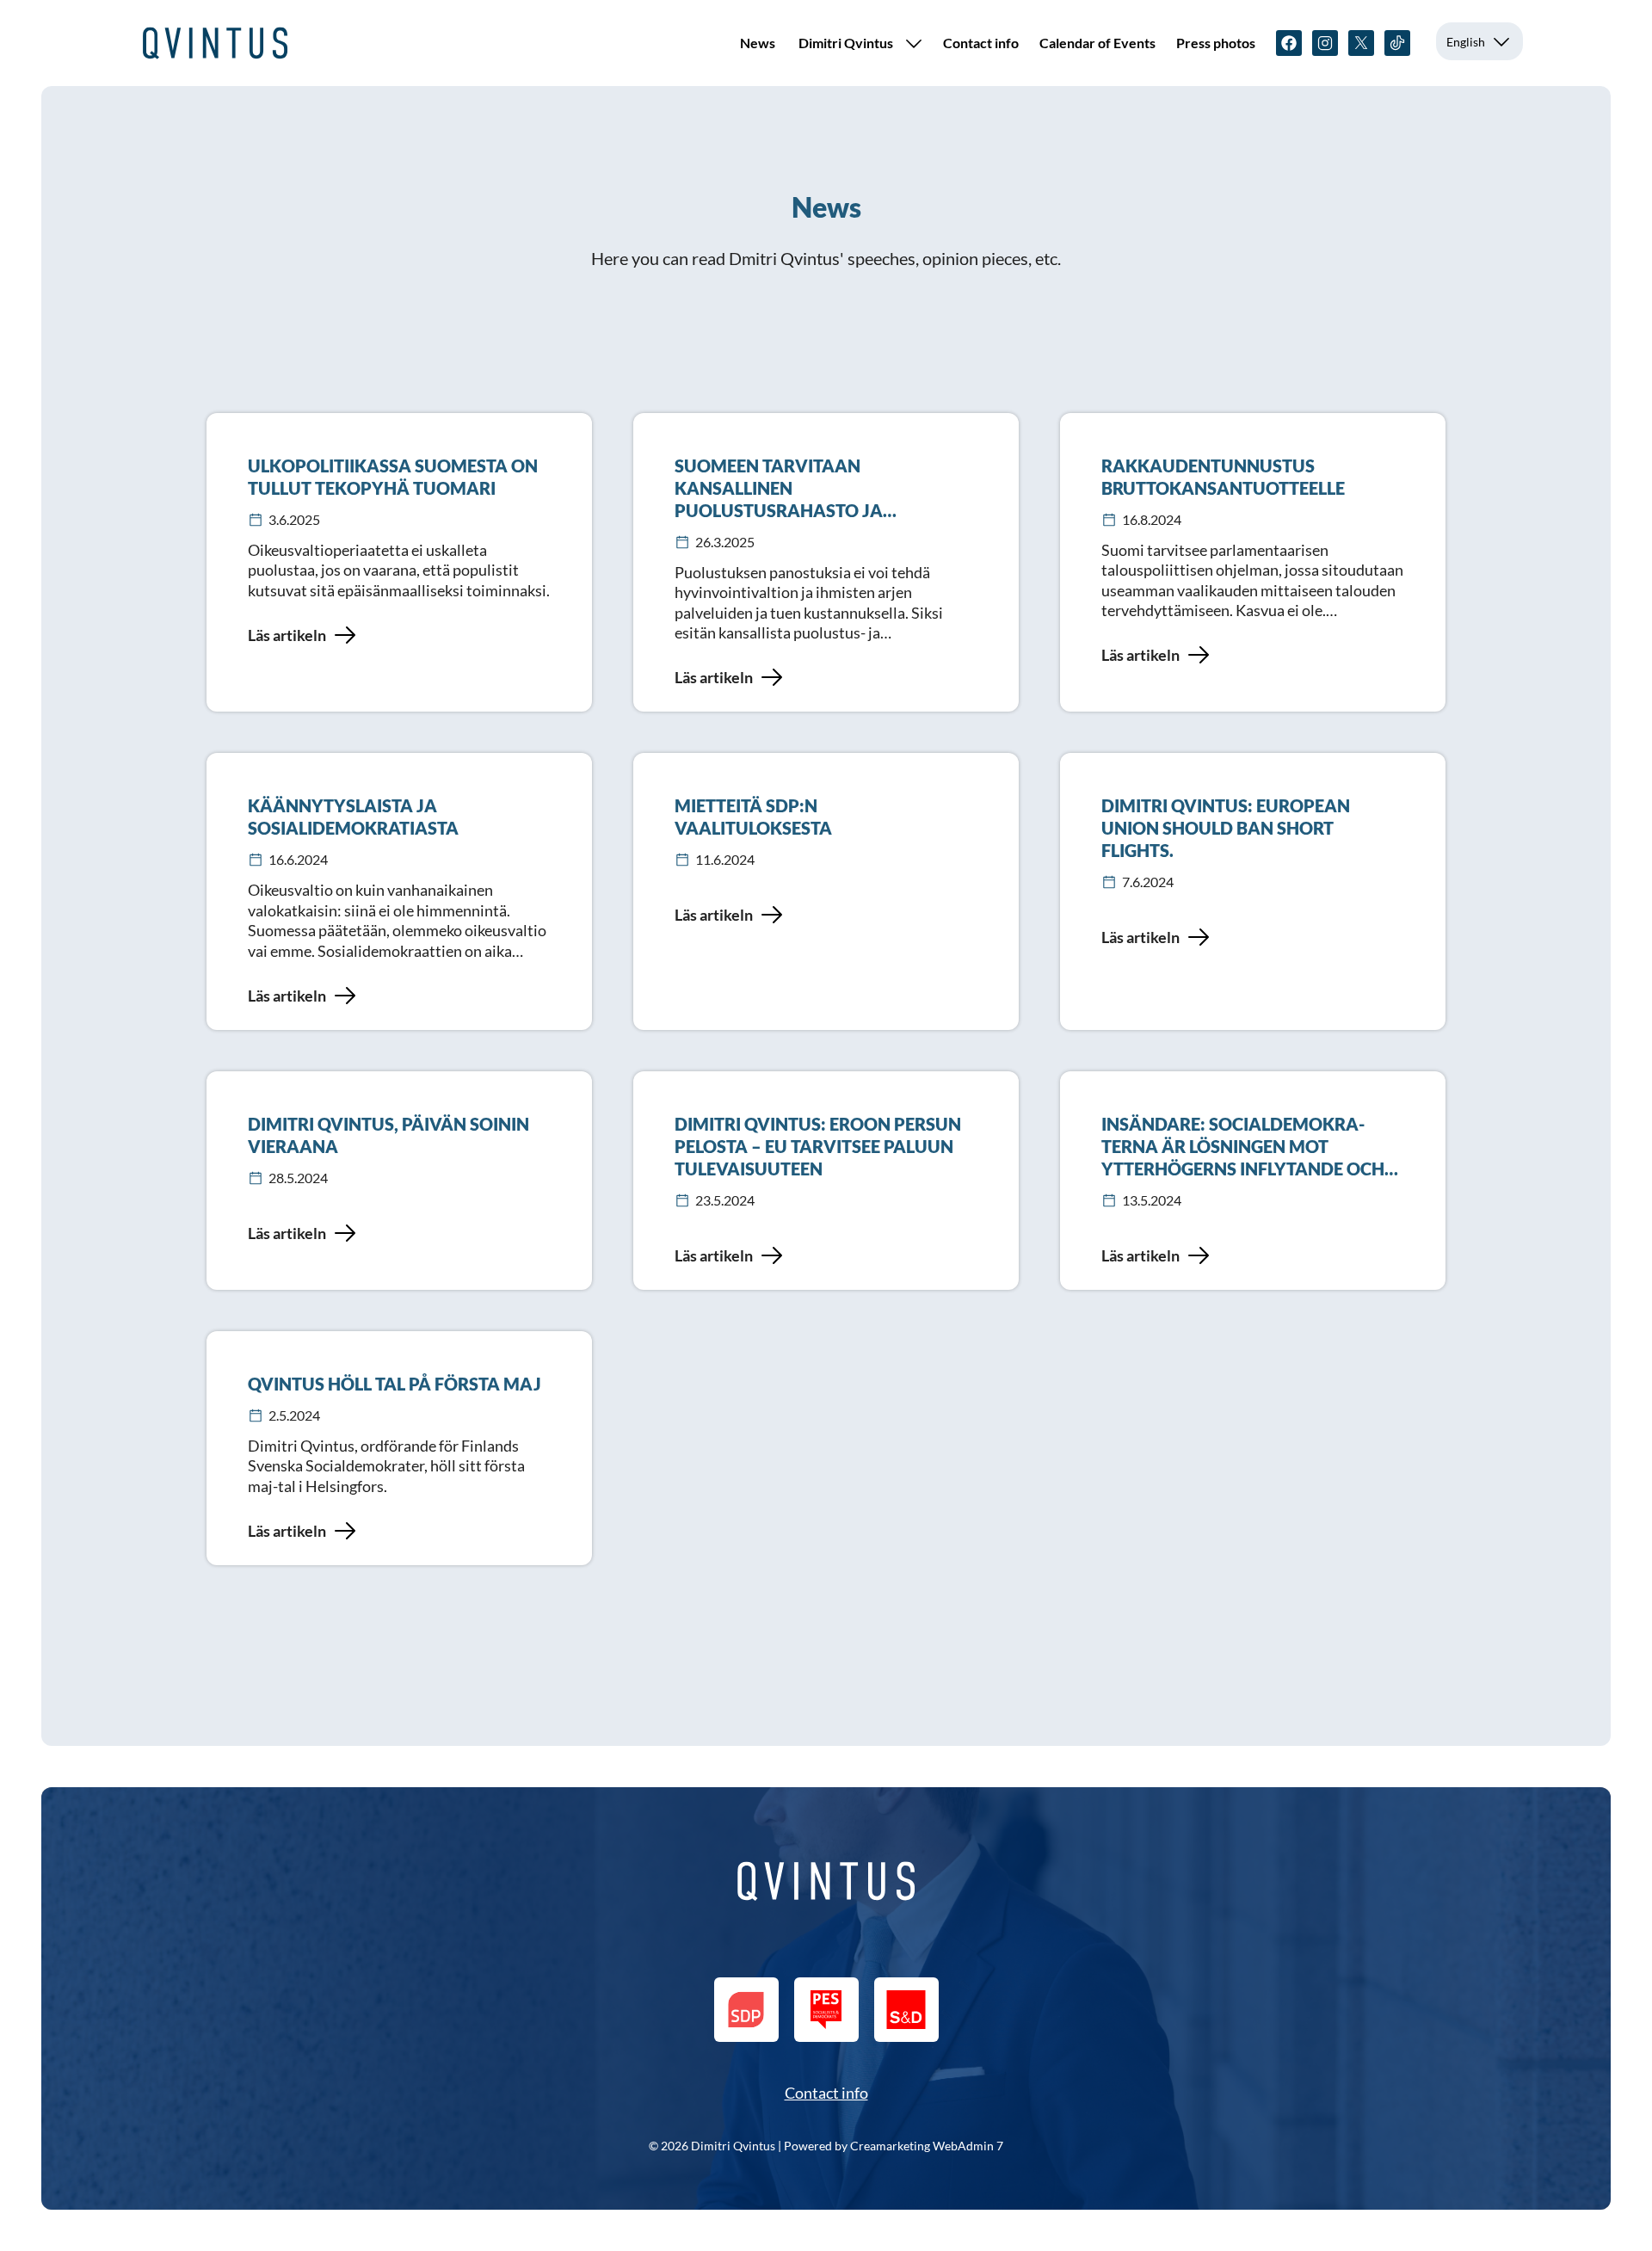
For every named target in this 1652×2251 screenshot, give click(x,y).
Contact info (981, 43)
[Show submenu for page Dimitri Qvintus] (914, 43)
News (758, 43)
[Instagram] (1325, 43)
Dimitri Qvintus (846, 43)
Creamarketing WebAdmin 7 (927, 2146)
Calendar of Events (1097, 43)
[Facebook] (1289, 43)
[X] (1361, 43)
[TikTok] (1397, 43)
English (1466, 42)
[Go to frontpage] (215, 43)
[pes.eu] (826, 2010)
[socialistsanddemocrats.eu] (906, 2010)
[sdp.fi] (746, 2010)
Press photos (1216, 43)
